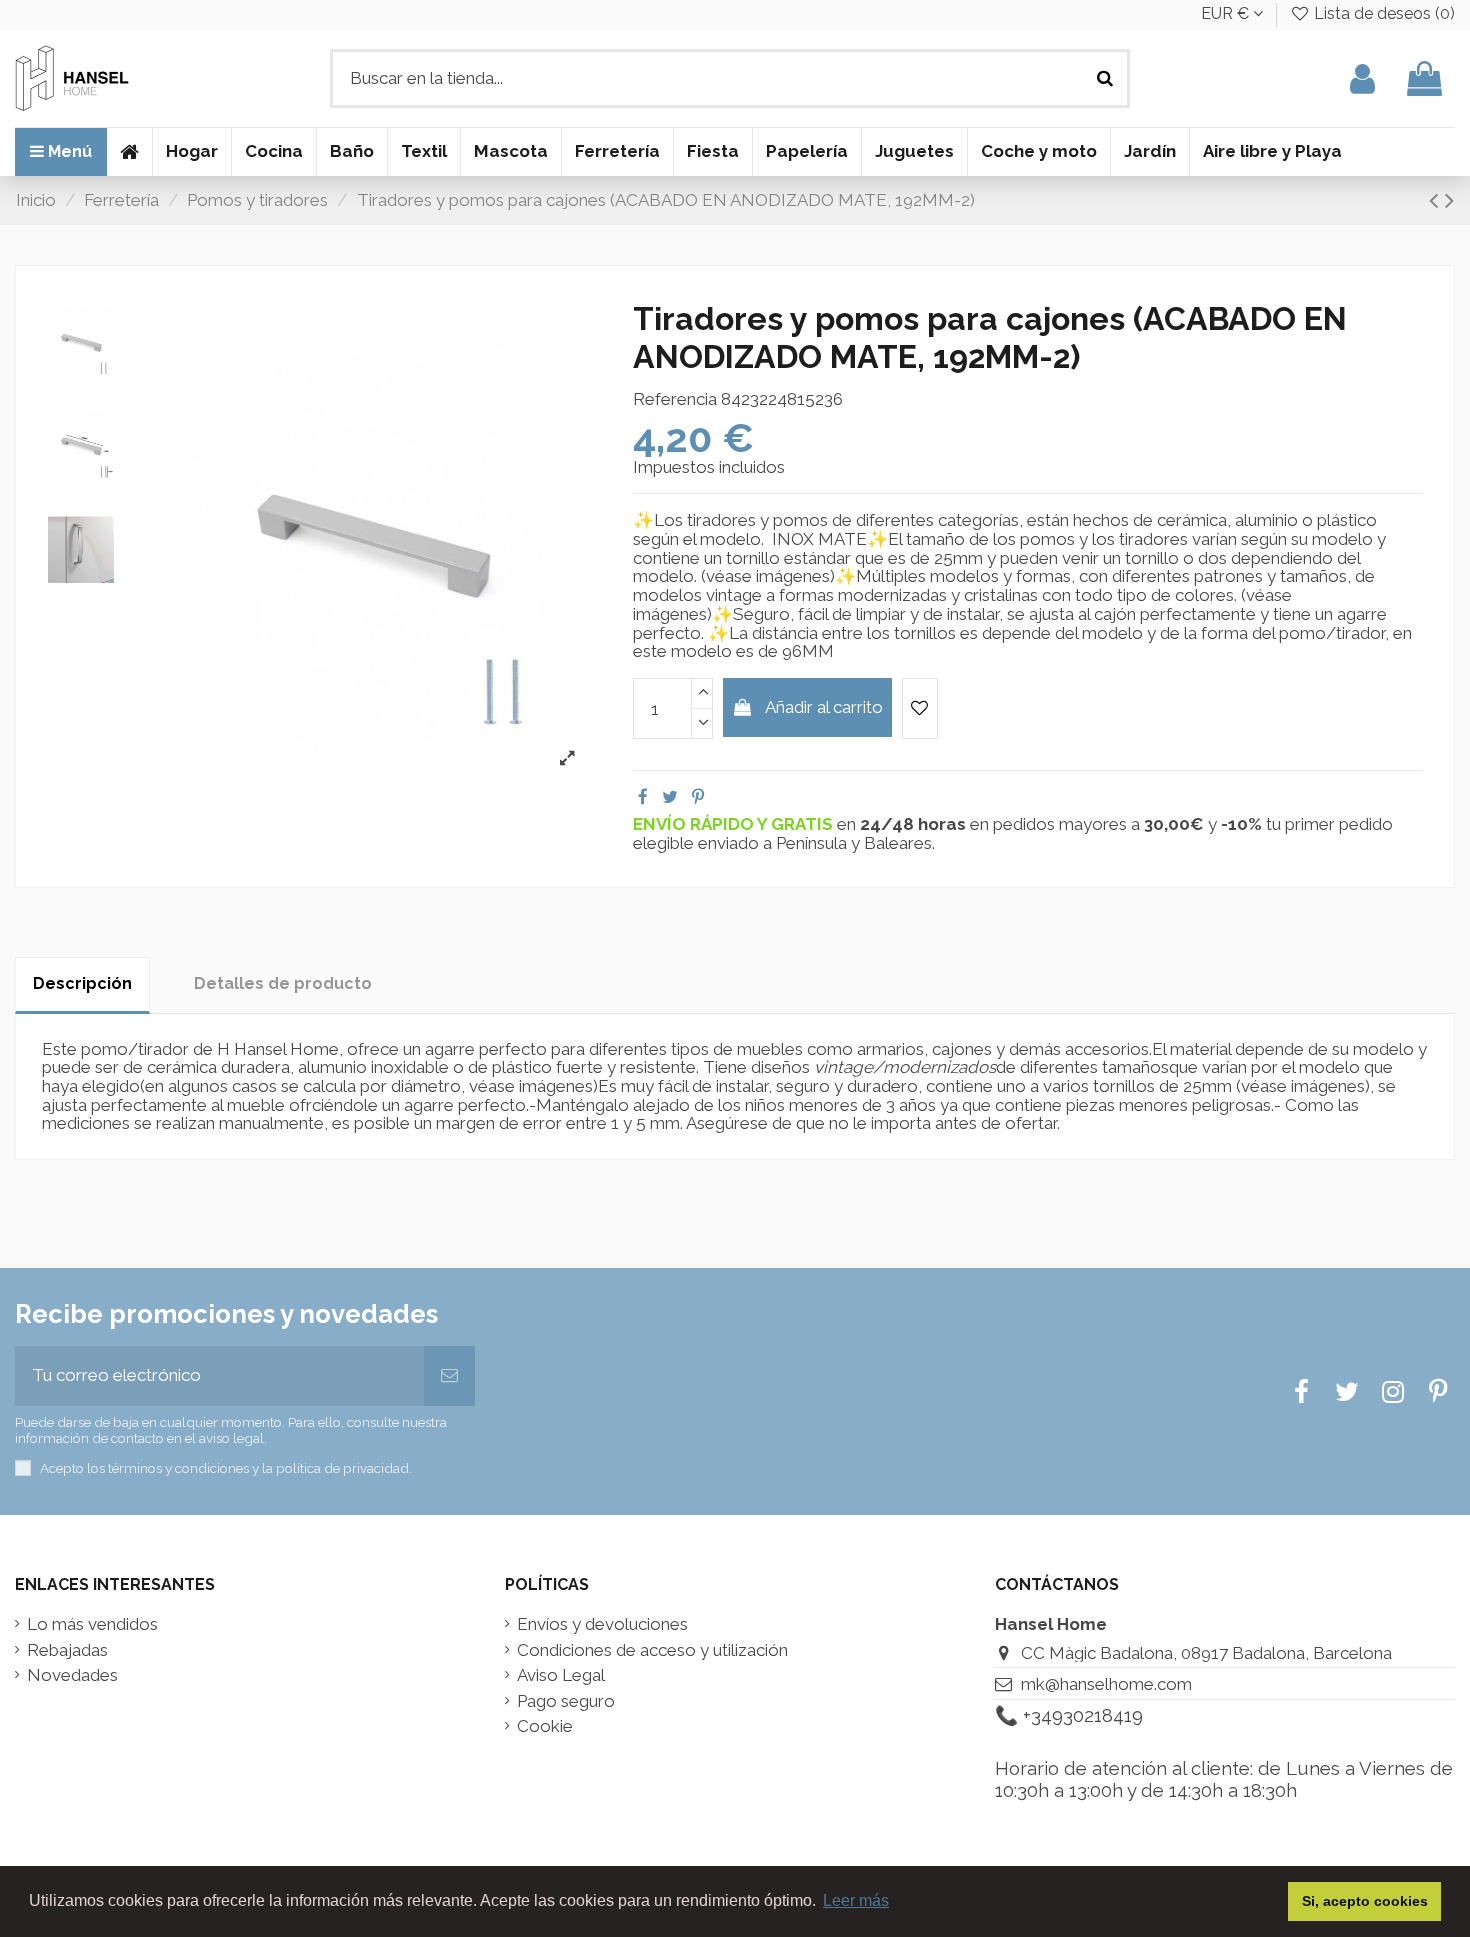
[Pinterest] (698, 797)
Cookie (545, 1726)
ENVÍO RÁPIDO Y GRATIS (735, 824)
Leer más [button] (856, 1900)
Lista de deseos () (1382, 13)
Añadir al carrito (824, 707)
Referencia (675, 399)
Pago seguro (566, 1701)
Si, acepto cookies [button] (1365, 1901)
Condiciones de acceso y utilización (652, 1650)
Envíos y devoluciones (602, 1624)
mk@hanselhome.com (1106, 1684)
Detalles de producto (283, 983)
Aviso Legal (561, 1675)
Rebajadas (67, 1650)
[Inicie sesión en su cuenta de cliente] (1362, 78)
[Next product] (1449, 200)
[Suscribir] (449, 1376)
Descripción (82, 983)
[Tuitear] (670, 797)
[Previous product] (1437, 200)
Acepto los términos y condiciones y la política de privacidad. (226, 1468)
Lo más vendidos (92, 1624)
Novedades (72, 1675)
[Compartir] (643, 797)
